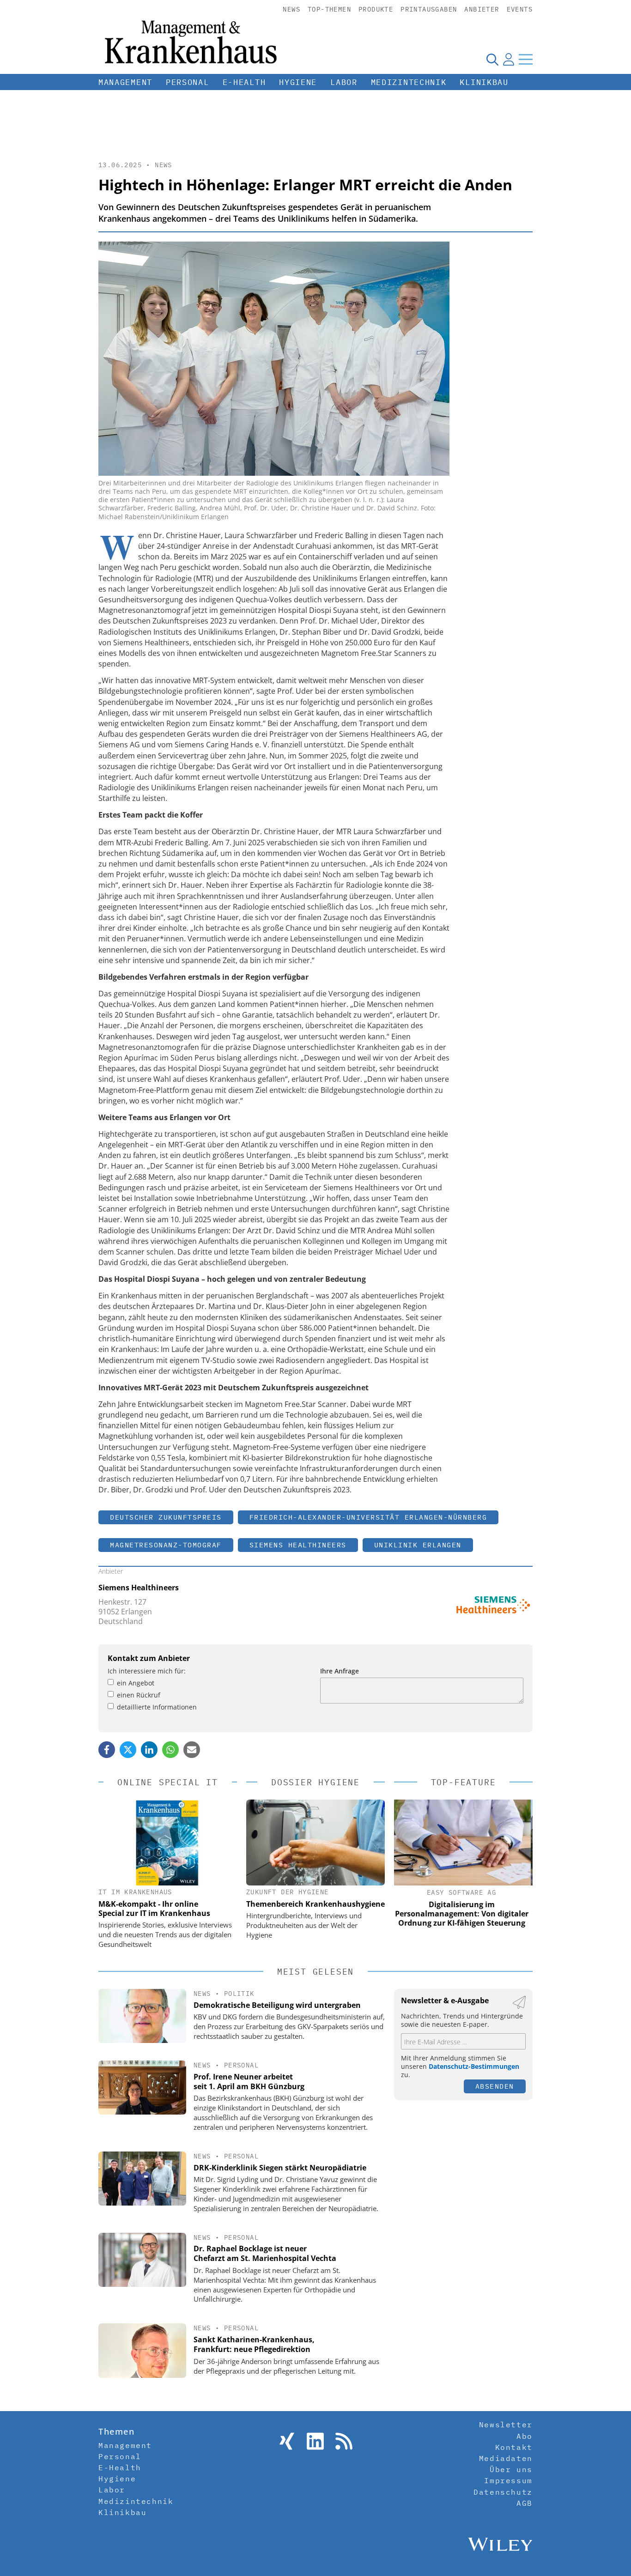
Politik (239, 1994)
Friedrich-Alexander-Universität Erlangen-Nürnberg (368, 1517)
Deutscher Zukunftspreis (166, 1517)
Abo (525, 2436)
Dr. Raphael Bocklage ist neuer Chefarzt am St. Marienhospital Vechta (265, 2253)
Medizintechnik (409, 82)
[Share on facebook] (107, 1750)
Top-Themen (329, 9)
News (291, 9)
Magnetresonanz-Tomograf (166, 1545)
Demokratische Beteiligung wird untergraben (277, 2005)
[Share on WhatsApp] (170, 1750)
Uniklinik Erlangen (418, 1545)
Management (125, 82)
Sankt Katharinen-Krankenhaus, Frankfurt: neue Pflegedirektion (254, 2344)
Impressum (508, 2480)
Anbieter (482, 9)
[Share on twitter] (128, 1750)
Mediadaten (506, 2458)
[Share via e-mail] (192, 1750)
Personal (188, 82)
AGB (525, 2503)
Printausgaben (429, 9)
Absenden (495, 2086)
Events (520, 9)
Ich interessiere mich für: (147, 1671)
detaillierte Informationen (157, 1707)
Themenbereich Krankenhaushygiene (315, 1904)
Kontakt (514, 2447)
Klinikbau (484, 82)
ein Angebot (136, 1683)
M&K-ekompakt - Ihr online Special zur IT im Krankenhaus (154, 1909)
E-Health (244, 82)
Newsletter (506, 2424)
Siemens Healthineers (298, 1545)
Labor (344, 82)
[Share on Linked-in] (149, 1750)
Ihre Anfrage (340, 1671)
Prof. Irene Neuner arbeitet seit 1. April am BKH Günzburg (249, 2082)
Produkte (376, 9)
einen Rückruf (139, 1695)
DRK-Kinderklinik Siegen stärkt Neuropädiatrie (280, 2168)
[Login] (509, 59)
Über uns (511, 2469)
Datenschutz (503, 2492)
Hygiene (298, 82)
